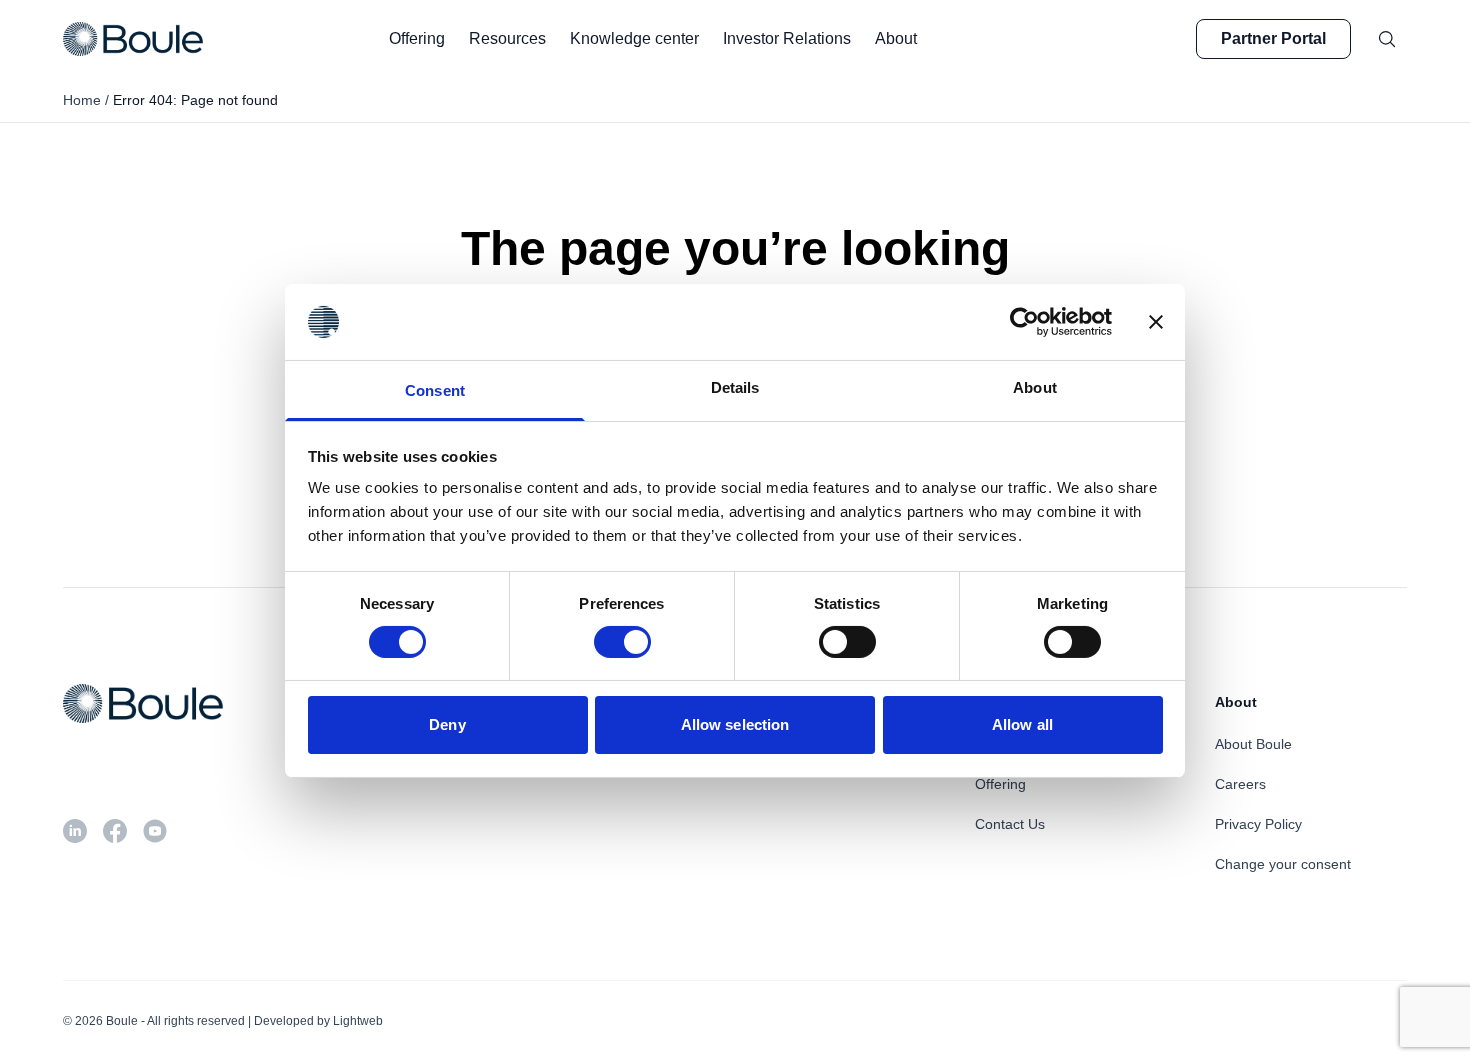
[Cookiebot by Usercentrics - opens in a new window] (1024, 322)
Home (82, 100)
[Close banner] (1156, 322)
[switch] (622, 642)
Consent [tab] (435, 390)
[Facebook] (115, 831)
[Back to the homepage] (133, 39)
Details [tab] (735, 387)
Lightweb (358, 1021)
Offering (1000, 784)
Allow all (1022, 724)
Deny (447, 724)
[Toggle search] (1387, 39)
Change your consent (1283, 864)
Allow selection (735, 724)
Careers (1240, 784)
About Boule (1253, 744)
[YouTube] (155, 831)
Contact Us (1010, 824)
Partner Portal (1273, 38)
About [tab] (1035, 387)
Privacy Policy (1258, 824)
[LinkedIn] (75, 831)
